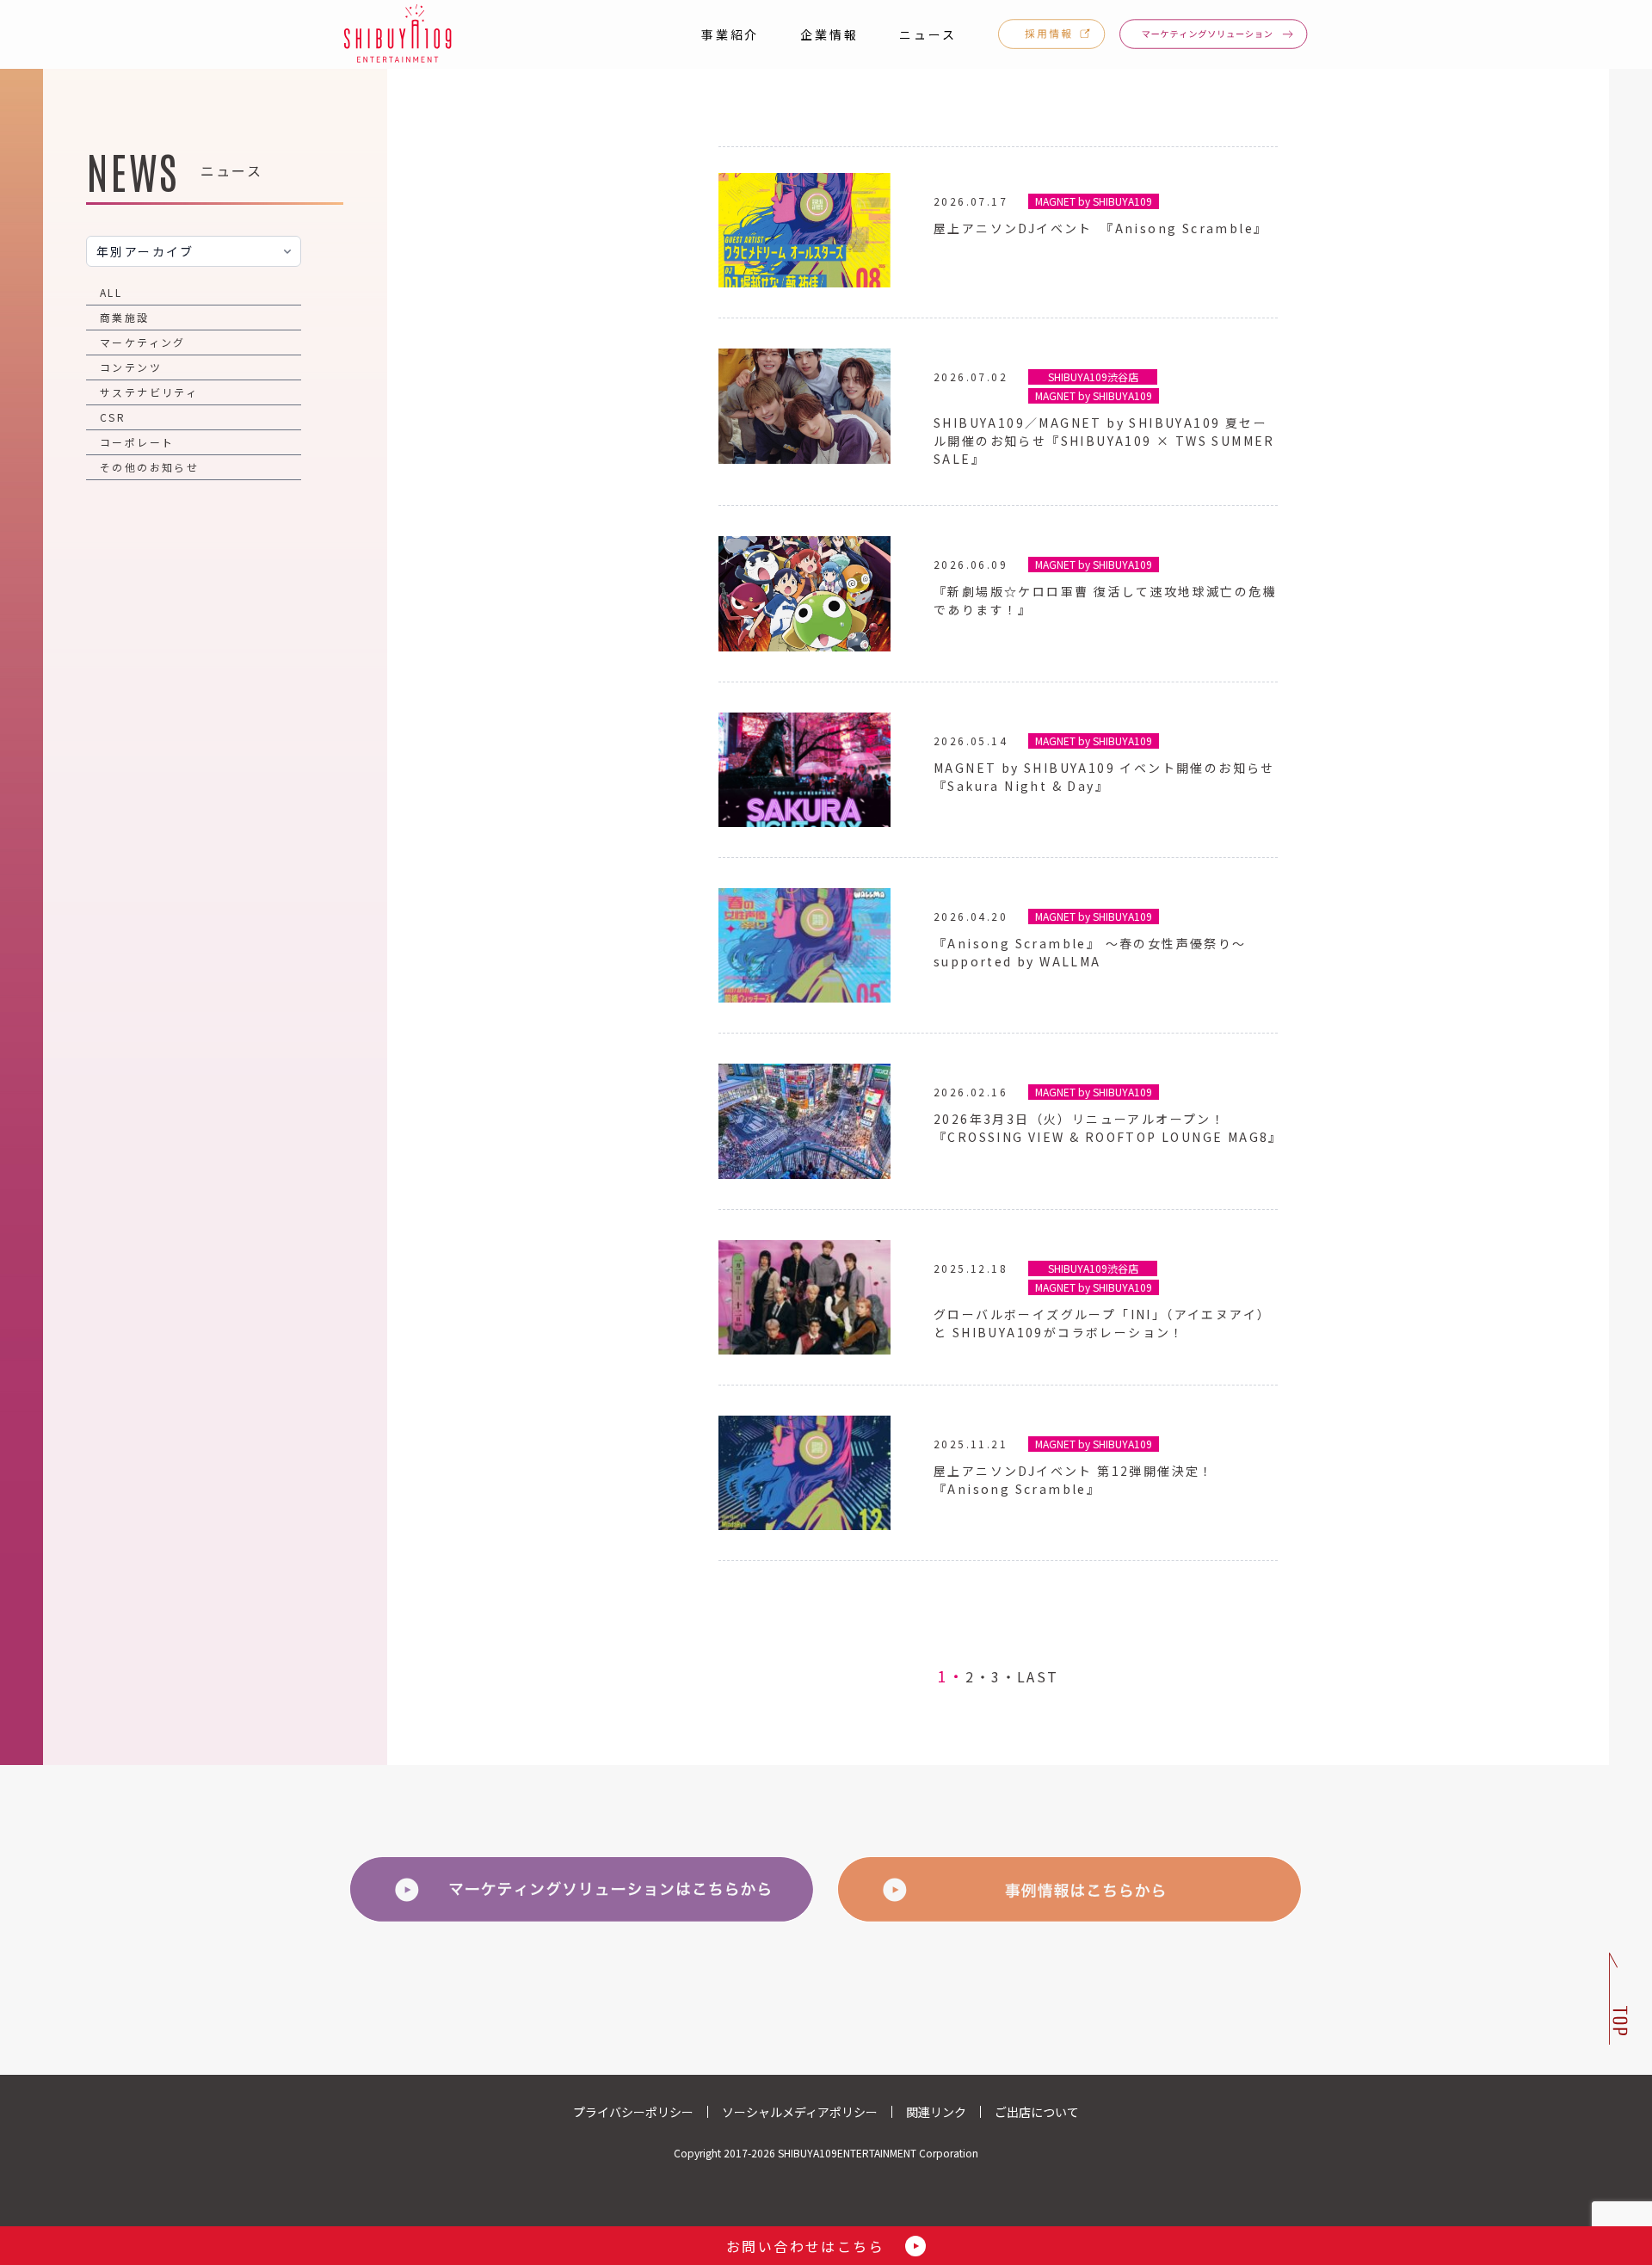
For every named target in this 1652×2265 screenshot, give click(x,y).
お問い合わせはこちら (805, 2246)
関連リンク (936, 2112)
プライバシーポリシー (633, 2112)
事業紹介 (730, 34)
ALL (111, 292)
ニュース (928, 34)
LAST (1038, 1676)
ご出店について (1037, 2112)
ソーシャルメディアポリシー (800, 2112)
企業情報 (829, 34)
